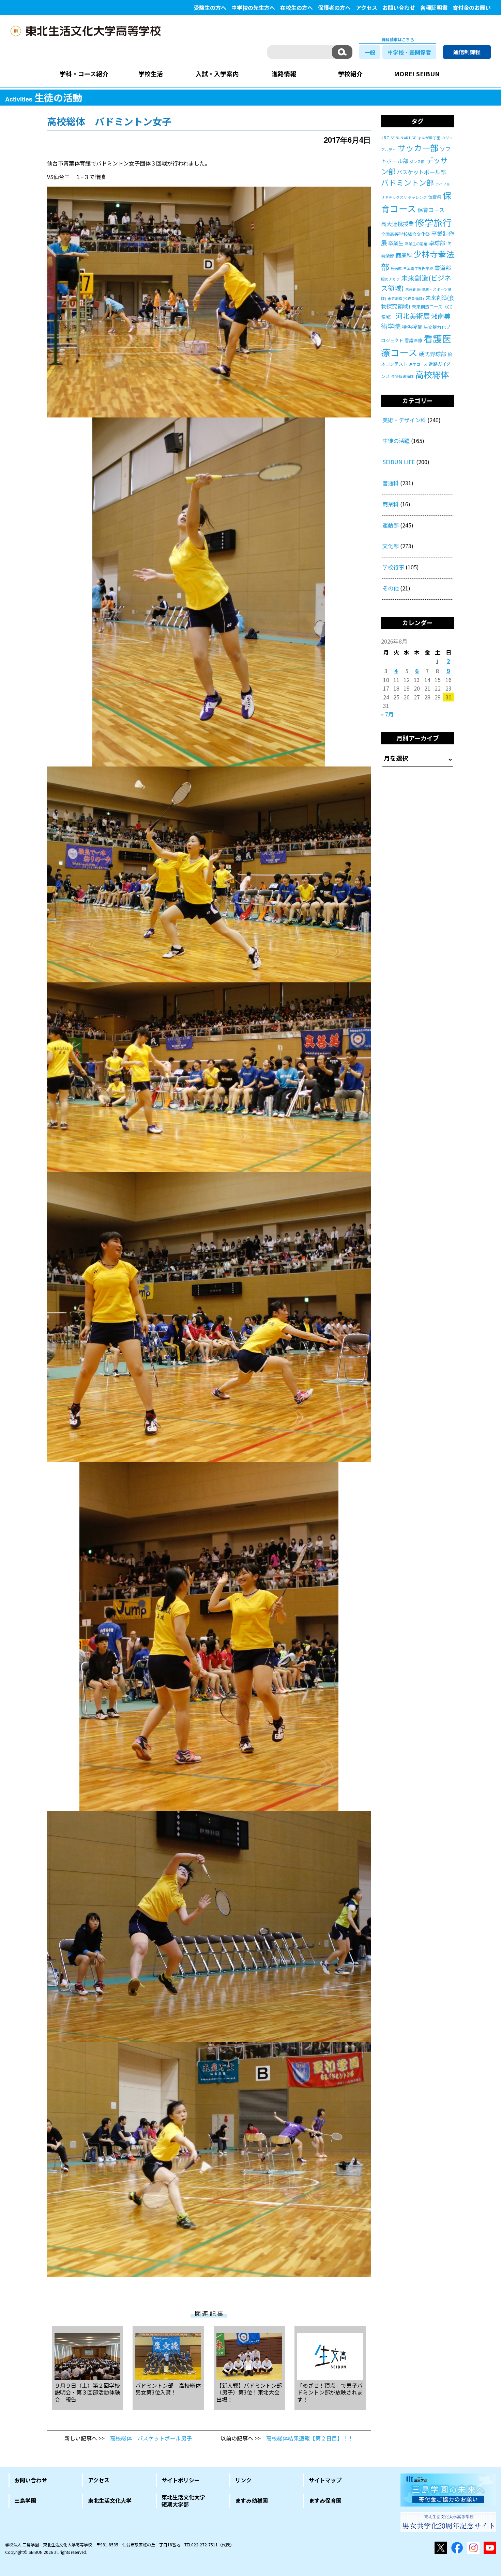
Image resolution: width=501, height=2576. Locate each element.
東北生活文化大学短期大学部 (183, 2501)
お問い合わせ (399, 7)
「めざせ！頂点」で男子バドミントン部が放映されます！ (330, 2392)
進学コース (418, 364)
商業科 (404, 255)
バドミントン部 (407, 182)
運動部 (391, 525)
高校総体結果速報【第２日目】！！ (310, 2438)
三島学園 (25, 2500)
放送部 (396, 268)
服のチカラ (390, 279)
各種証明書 (434, 7)
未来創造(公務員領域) (406, 298)
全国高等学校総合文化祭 (405, 234)
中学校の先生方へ (253, 7)
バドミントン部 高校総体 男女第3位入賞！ (168, 2389)
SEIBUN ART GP (404, 138)
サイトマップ (325, 2480)
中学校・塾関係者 (409, 52)
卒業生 (396, 243)
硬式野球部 (432, 354)
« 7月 (387, 714)
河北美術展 (413, 316)
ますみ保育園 (325, 2500)
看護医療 (413, 340)
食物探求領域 (403, 376)
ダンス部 (417, 162)
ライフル (443, 184)
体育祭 (435, 197)
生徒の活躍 (396, 441)
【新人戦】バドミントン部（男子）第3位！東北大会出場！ (249, 2392)
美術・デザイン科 (404, 420)
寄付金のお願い (472, 7)
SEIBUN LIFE (399, 462)
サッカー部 (418, 148)
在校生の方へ (297, 7)
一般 (370, 52)
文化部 (391, 546)
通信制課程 (467, 52)
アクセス (367, 7)
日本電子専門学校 (418, 268)
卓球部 (437, 243)
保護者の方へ (334, 7)
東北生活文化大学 (110, 2500)
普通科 (391, 483)
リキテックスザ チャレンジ (404, 197)
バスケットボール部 (421, 172)
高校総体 (432, 374)
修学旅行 (434, 222)
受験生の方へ (210, 7)
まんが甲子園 (429, 138)
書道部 (443, 268)
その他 (391, 588)
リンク (243, 2480)
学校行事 (393, 567)
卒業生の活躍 (416, 244)
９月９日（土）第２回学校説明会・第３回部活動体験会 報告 (87, 2392)
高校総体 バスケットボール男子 (151, 2438)
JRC (385, 137)
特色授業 (412, 327)
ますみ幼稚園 (252, 2500)
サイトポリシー (181, 2480)
